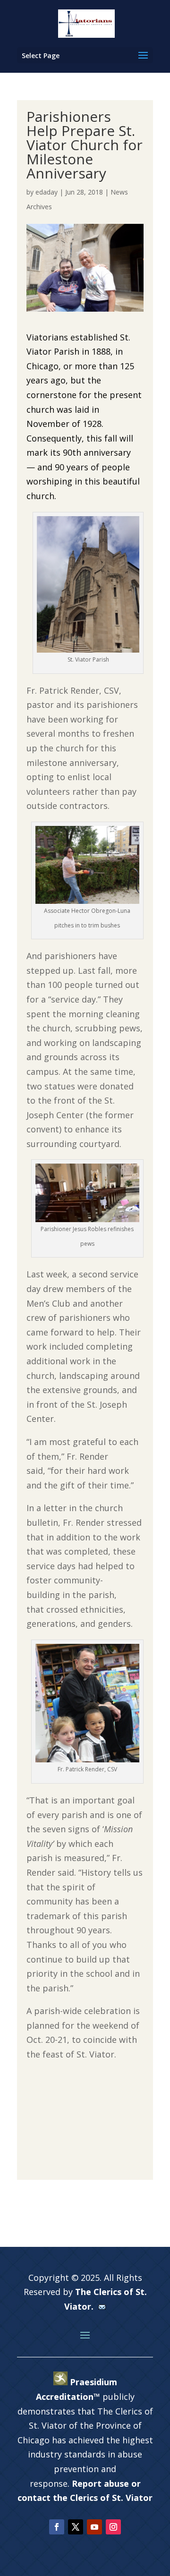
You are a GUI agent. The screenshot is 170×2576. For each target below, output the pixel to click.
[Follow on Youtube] (94, 2527)
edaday (47, 192)
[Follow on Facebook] (57, 2527)
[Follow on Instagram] (113, 2527)
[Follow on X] (76, 2527)
